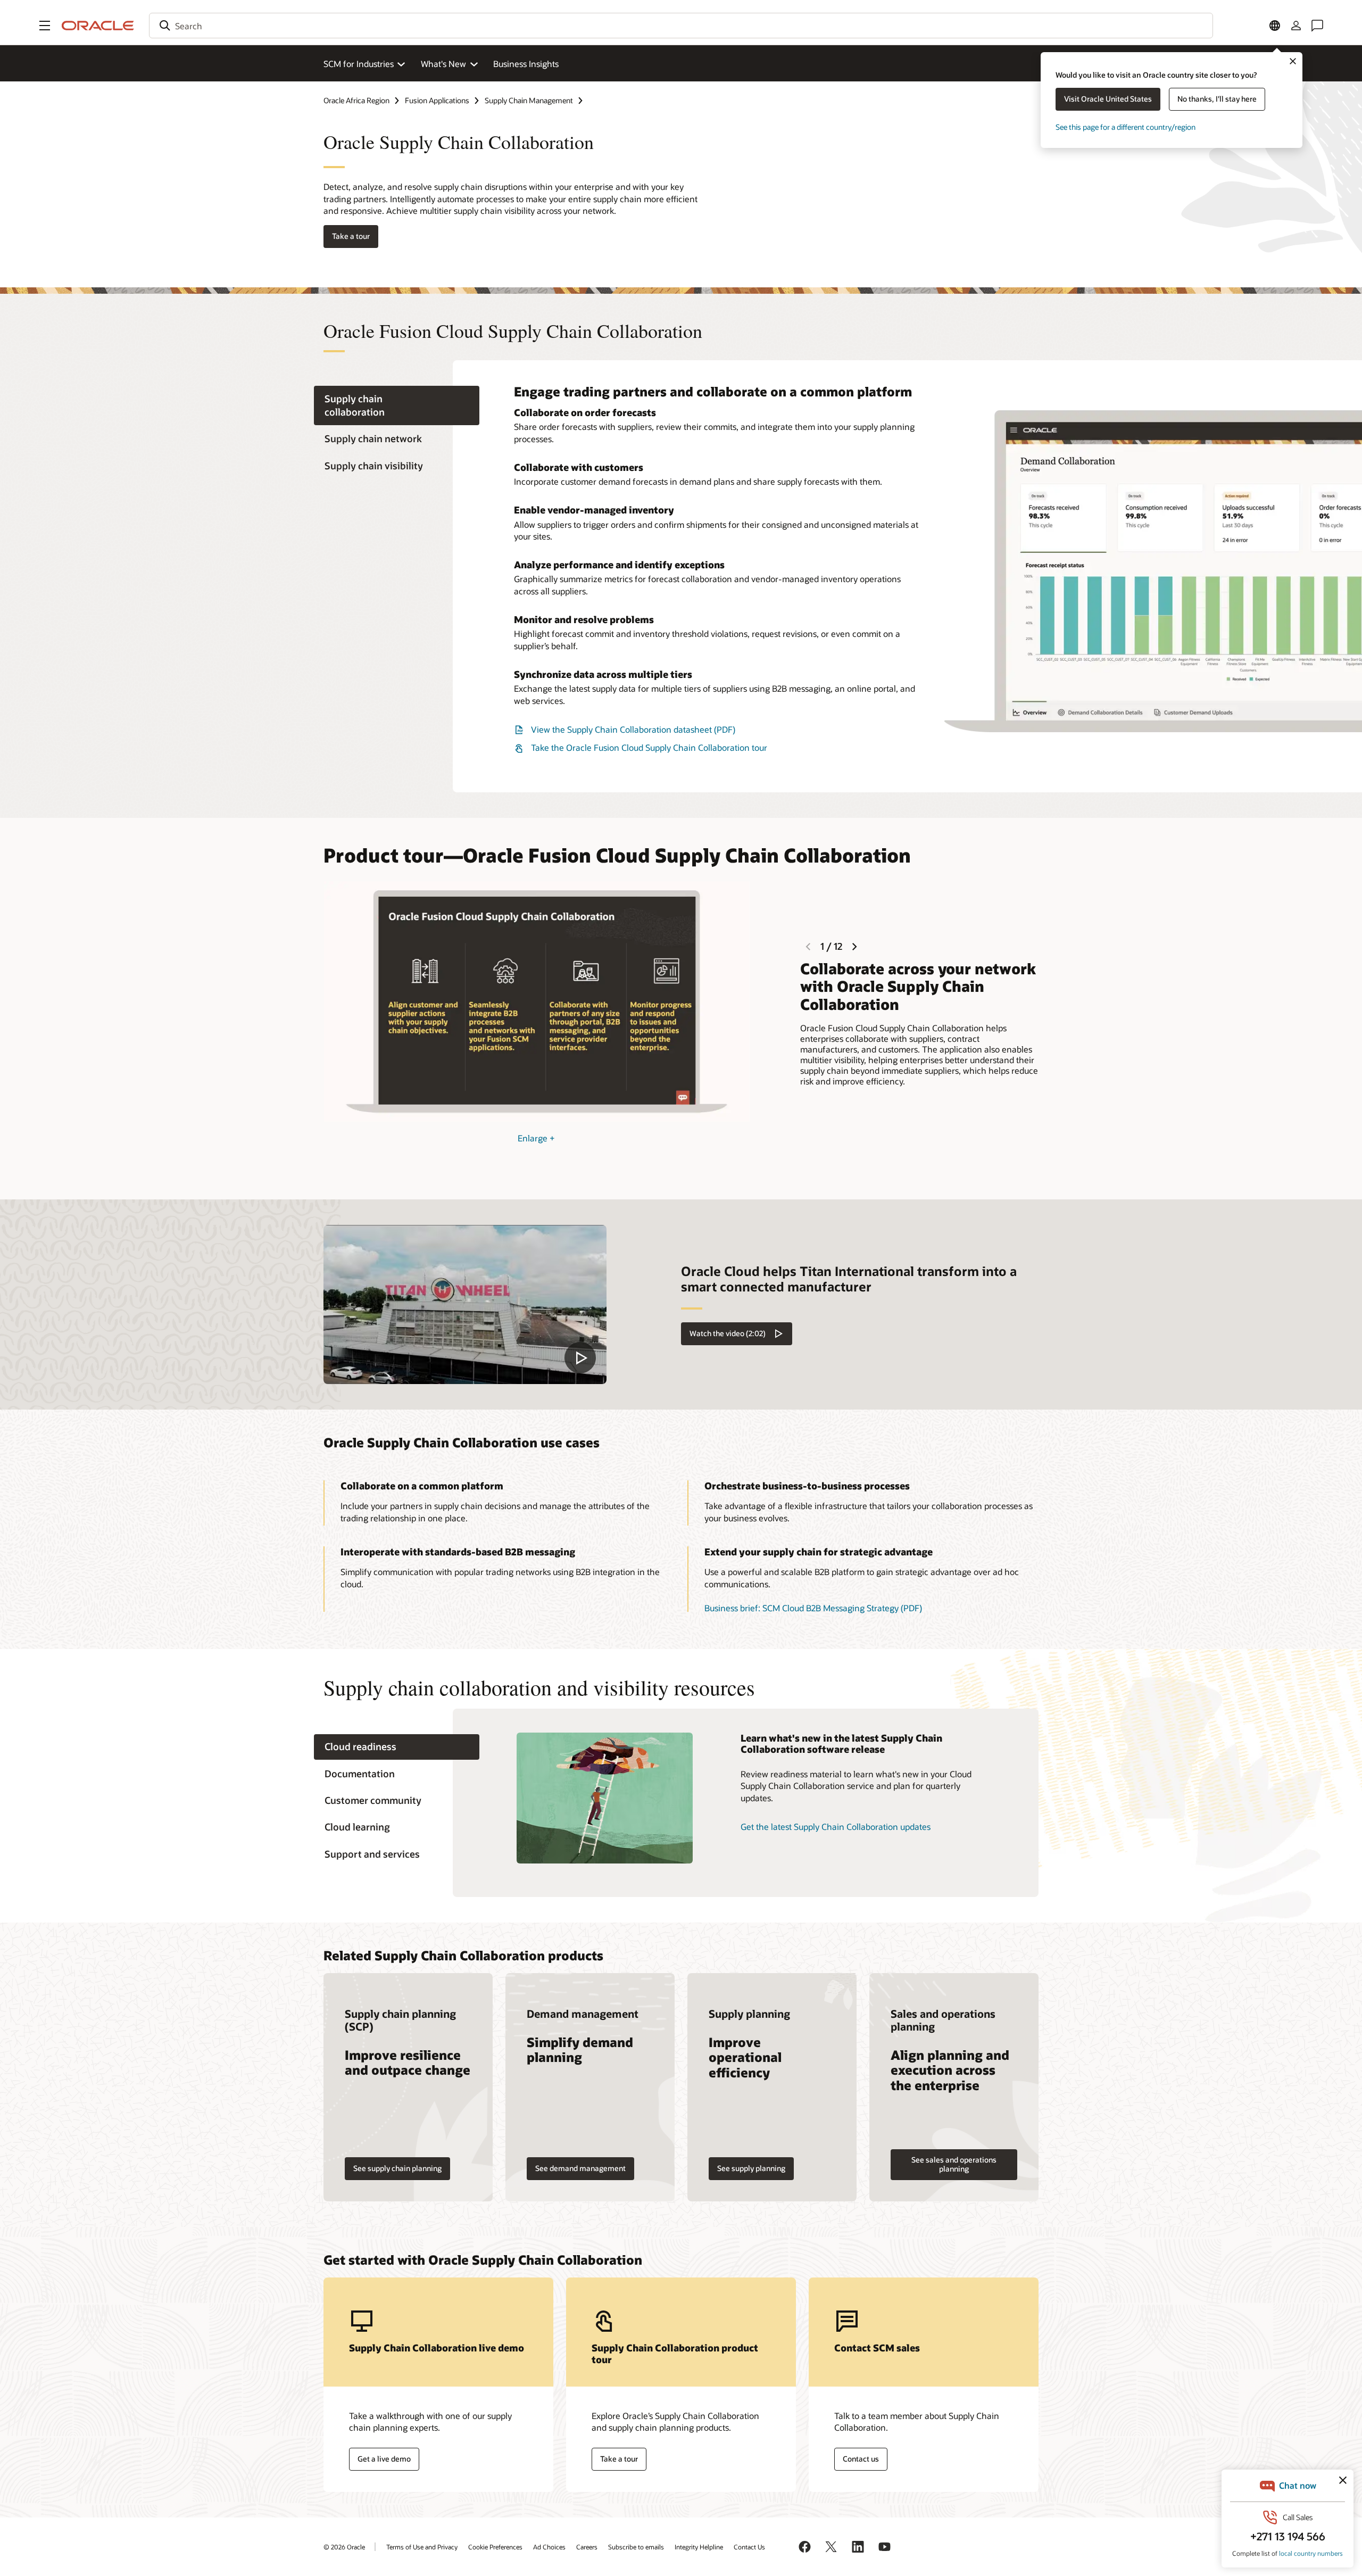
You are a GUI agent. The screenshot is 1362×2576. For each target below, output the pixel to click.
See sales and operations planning (954, 2164)
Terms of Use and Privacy (422, 2547)
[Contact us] (1317, 26)
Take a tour (351, 236)
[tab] (397, 405)
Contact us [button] (861, 2459)
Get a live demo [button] (384, 2459)
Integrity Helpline (699, 2547)
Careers (587, 2547)
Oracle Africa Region (356, 100)
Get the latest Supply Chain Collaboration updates (836, 1827)
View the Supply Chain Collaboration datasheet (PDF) (633, 729)
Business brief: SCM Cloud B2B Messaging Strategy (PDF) (813, 1608)
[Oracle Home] (98, 26)
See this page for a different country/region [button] (1126, 127)
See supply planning (751, 2168)
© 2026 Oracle (344, 2547)
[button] (45, 26)
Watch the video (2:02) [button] (728, 1333)
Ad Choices (549, 2547)
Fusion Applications (437, 100)
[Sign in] (1296, 26)
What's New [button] (443, 64)
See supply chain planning (397, 2168)
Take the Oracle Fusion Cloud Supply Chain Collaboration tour (649, 747)
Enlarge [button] (536, 1138)
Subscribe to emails (636, 2547)
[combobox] (681, 26)
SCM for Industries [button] (359, 64)
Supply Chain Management (529, 100)
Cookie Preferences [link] (495, 2547)
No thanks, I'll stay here (1217, 99)
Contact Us (749, 2547)
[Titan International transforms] (465, 1304)
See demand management (580, 2168)
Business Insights (526, 64)
